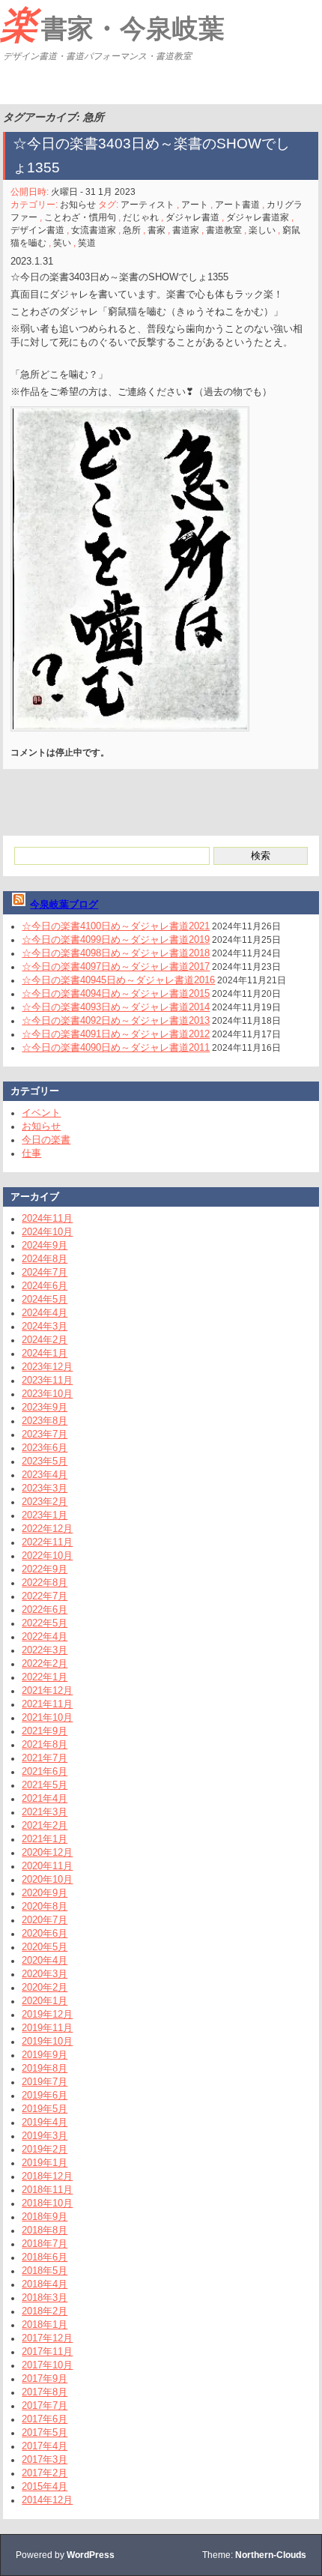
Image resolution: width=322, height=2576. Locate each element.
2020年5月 (45, 1947)
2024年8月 (45, 1259)
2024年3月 (45, 1326)
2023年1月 (45, 1515)
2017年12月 (47, 2338)
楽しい (262, 230)
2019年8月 (45, 2068)
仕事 (31, 1153)
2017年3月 (45, 2459)
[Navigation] (13, 85)
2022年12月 (47, 1529)
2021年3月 (45, 1812)
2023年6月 (45, 1448)
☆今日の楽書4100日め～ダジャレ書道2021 (116, 926)
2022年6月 (45, 1610)
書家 (157, 230)
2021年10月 (47, 1717)
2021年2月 (45, 1825)
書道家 (186, 230)
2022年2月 (45, 1663)
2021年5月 (45, 1785)
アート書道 (237, 205)
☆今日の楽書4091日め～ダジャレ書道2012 (116, 1034)
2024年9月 (45, 1245)
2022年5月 (45, 1623)
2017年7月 (45, 2405)
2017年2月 (45, 2473)
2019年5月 (45, 2109)
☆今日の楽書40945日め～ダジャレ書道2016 (118, 980)
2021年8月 (45, 1744)
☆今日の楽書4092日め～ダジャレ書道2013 (116, 1020)
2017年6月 (45, 2419)
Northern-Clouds (271, 2555)
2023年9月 (45, 1407)
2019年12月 (47, 2014)
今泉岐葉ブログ (64, 904)
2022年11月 (47, 1542)
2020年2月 (45, 1987)
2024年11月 (47, 1218)
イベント (41, 1113)
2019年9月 (45, 2055)
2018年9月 (45, 2217)
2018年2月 (45, 2311)
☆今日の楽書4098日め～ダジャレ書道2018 (116, 953)
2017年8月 (45, 2392)
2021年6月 (45, 1771)
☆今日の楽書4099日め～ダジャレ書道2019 (116, 939)
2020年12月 (47, 1852)
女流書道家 (94, 230)
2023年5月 (45, 1461)
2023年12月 (47, 1367)
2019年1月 (45, 2163)
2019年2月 (45, 2149)
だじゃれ (141, 217)
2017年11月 (47, 2352)
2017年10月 (47, 2365)
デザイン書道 (37, 230)
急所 (132, 230)
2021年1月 (45, 1839)
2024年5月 (45, 1299)
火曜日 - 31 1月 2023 (93, 192)
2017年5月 (45, 2432)
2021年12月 (47, 1690)
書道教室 (224, 230)
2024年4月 (45, 1313)
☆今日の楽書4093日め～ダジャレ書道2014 (116, 1007)
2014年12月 (47, 2500)
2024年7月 (45, 1272)
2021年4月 (45, 1798)
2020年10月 (47, 1879)
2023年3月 (45, 1488)
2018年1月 (45, 2325)
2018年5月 (45, 2271)
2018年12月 (47, 2176)
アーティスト (148, 205)
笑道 (87, 243)
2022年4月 (45, 1637)
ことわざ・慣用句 (80, 217)
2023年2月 (45, 1502)
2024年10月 (47, 1232)
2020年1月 (45, 2001)
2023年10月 (47, 1394)
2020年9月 (45, 1893)
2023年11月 (47, 1380)
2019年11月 (47, 2028)
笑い (62, 243)
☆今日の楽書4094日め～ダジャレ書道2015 (116, 993)
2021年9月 (45, 1731)
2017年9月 (45, 2379)
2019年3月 (45, 2136)
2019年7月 (45, 2082)
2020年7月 (45, 1920)
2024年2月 (45, 1340)
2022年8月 (45, 1583)
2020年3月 (45, 1974)
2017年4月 (45, 2446)
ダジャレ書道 (192, 217)
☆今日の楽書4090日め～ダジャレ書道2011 (116, 1047)
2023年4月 (45, 1475)
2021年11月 (47, 1704)
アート (195, 205)
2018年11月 (47, 2190)
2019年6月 (45, 2095)
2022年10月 (47, 1556)
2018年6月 (45, 2257)
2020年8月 (45, 1906)
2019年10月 (47, 2041)
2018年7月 (45, 2244)
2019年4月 (45, 2122)
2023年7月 (45, 1434)
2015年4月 (45, 2486)
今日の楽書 (46, 1140)
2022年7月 (45, 1596)
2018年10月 (47, 2203)
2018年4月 (45, 2284)
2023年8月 (45, 1421)
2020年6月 (45, 1933)
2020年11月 (47, 1866)
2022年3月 (45, 1650)
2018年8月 (45, 2230)
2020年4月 (45, 1960)
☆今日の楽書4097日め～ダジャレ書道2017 (116, 966)
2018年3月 (45, 2298)
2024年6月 (45, 1286)
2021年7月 (45, 1758)
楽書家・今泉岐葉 (112, 25)
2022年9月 (45, 1569)
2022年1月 (45, 1677)
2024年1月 (45, 1353)
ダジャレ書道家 (258, 217)
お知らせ (78, 205)
